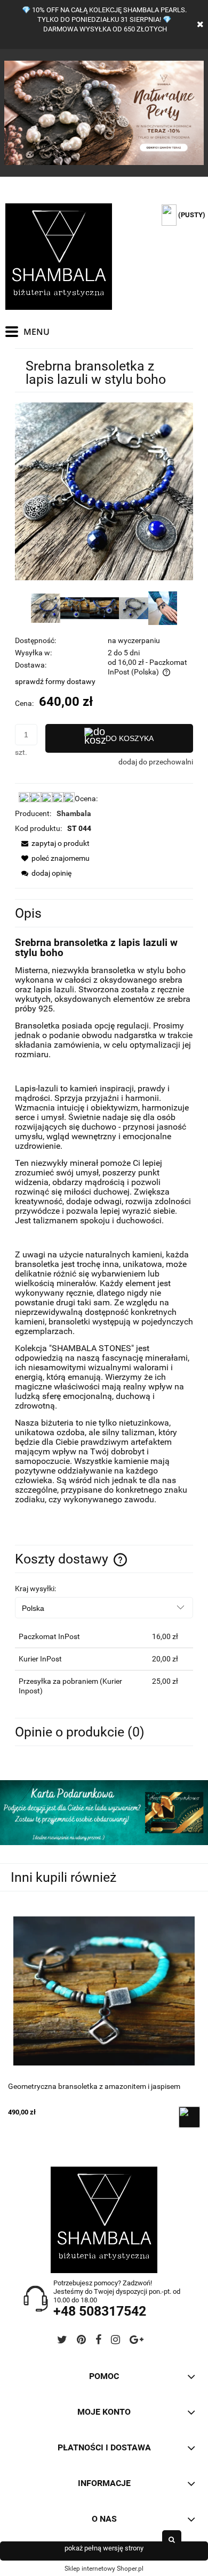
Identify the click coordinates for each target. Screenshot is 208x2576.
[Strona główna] (59, 257)
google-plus (137, 2342)
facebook (98, 2342)
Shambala (74, 813)
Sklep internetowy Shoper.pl (104, 2569)
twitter (62, 2342)
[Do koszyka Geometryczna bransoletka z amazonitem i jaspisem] (189, 2117)
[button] (52, 843)
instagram (115, 2342)
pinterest (81, 2342)
